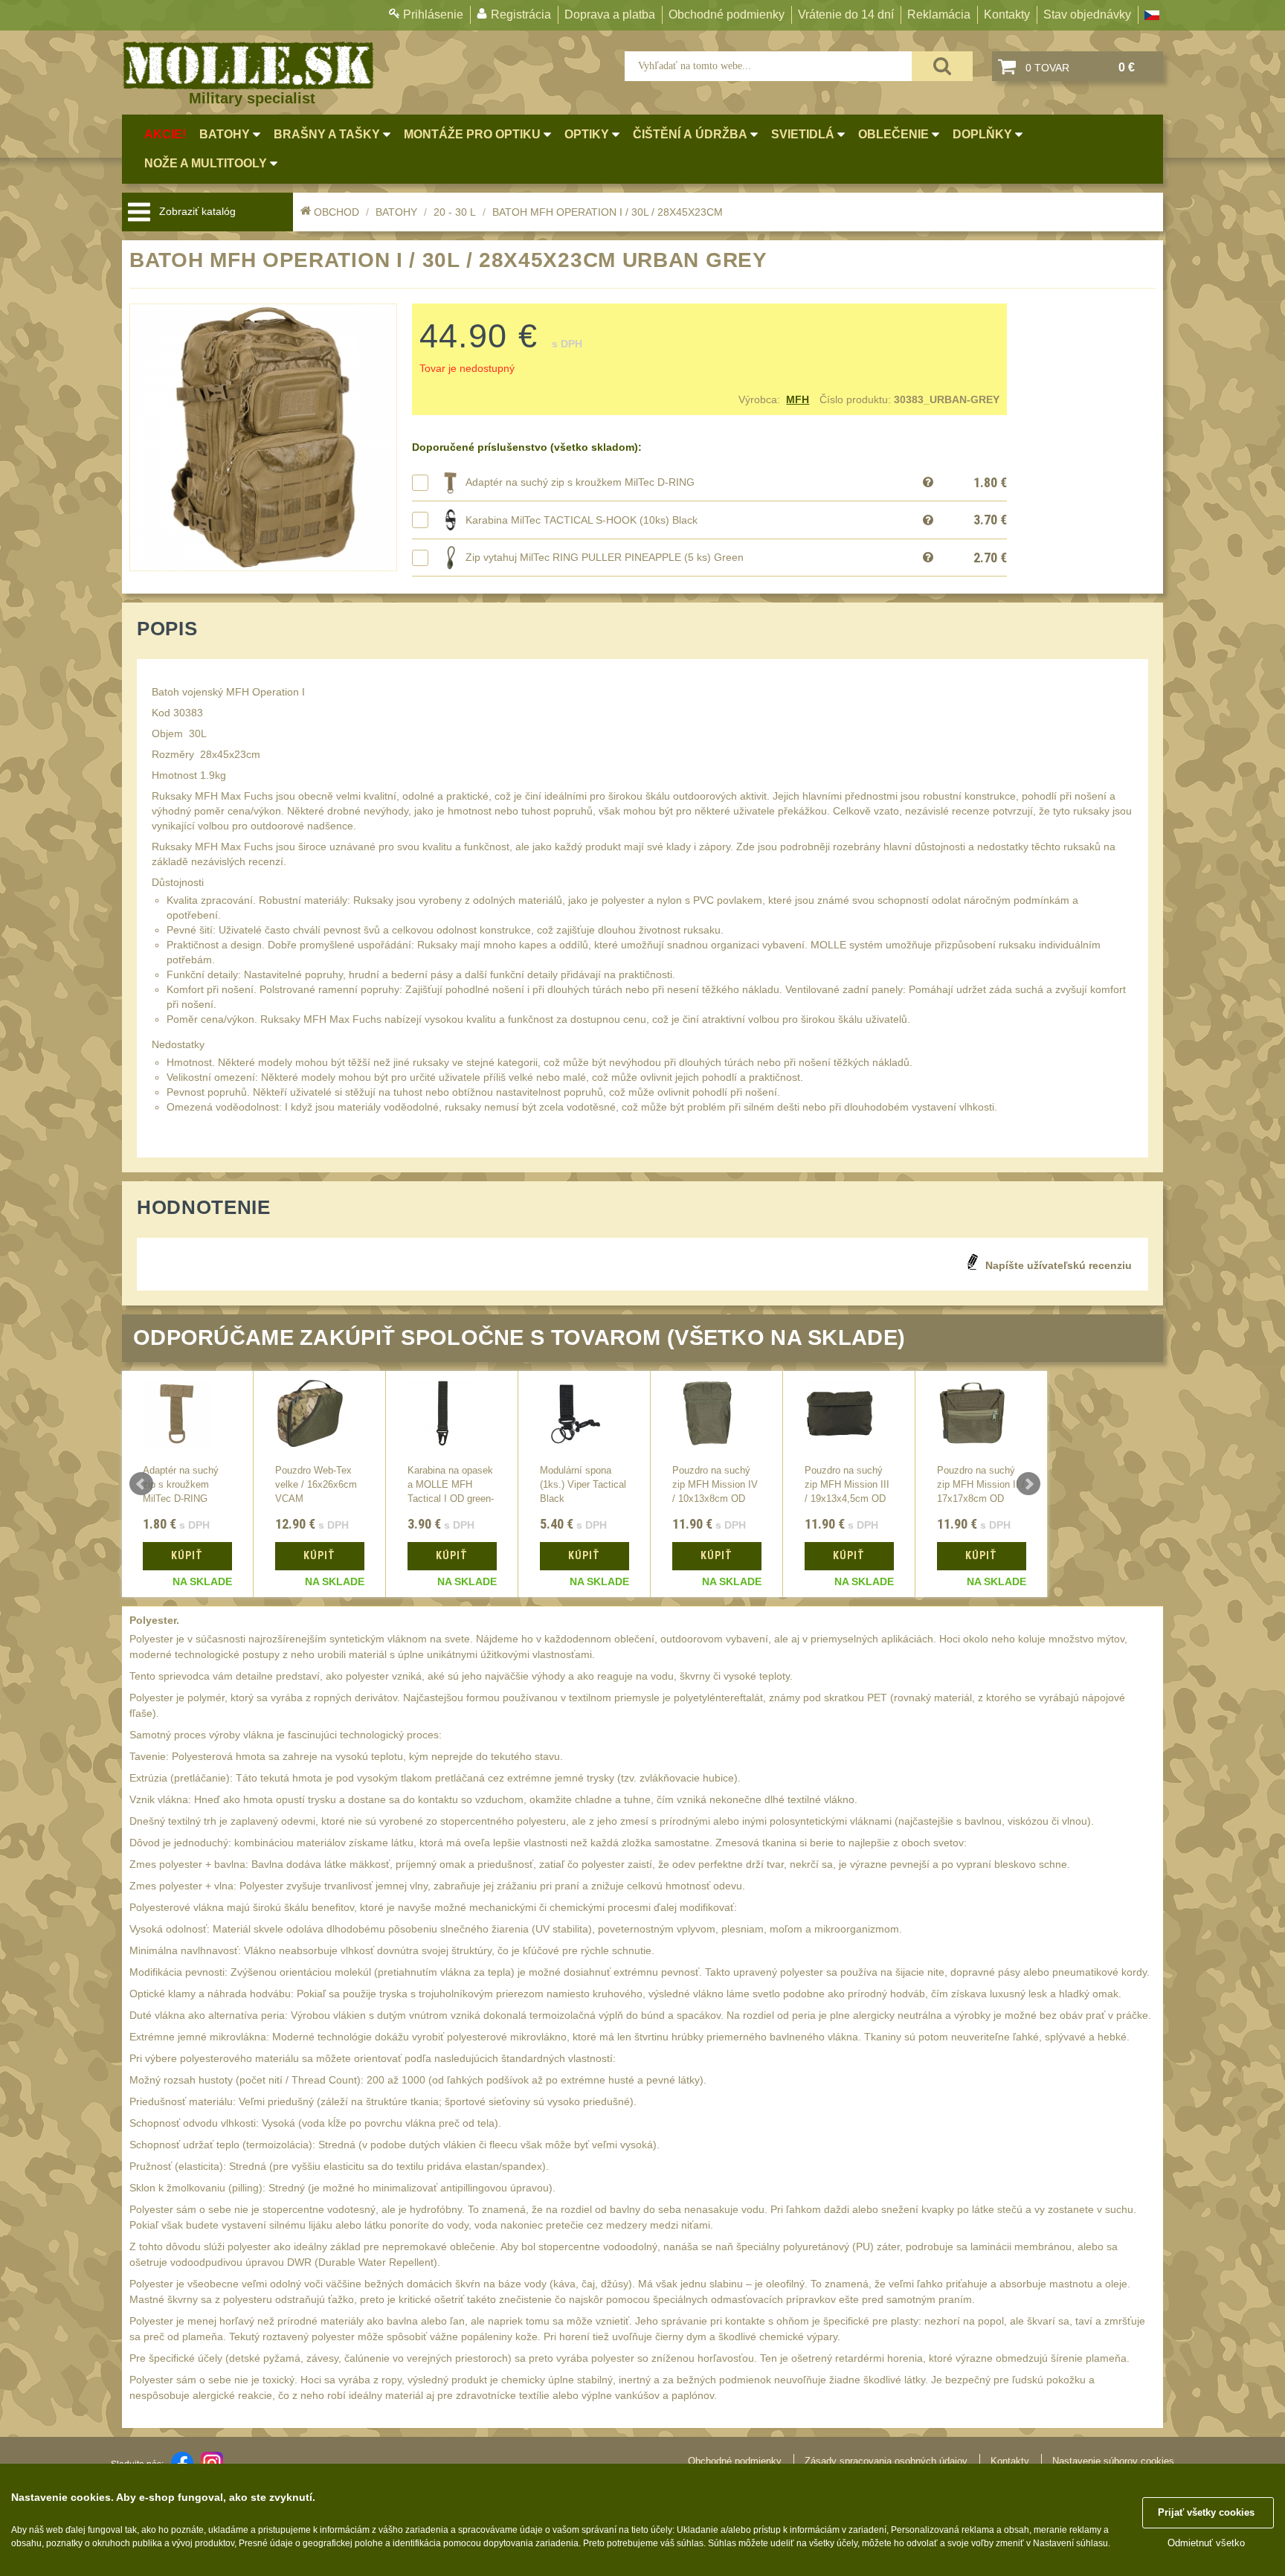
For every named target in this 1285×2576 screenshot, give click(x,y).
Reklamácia (939, 15)
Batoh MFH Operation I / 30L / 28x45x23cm (608, 212)
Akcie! (165, 134)
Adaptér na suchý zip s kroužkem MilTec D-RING (580, 482)
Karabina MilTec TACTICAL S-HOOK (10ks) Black (582, 520)
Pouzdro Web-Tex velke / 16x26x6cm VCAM (316, 1485)
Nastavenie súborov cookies (1113, 2461)
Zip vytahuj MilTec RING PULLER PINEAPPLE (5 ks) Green (605, 557)
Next (1028, 1484)
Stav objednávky (1087, 15)
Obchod (336, 212)
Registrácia (521, 15)
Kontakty (1007, 15)
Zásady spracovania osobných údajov (886, 2461)
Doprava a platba (610, 15)
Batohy (396, 212)
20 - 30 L (455, 212)
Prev (141, 1484)
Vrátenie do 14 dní (846, 15)
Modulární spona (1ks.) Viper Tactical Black (583, 1485)
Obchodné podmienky (727, 15)
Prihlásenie (433, 15)
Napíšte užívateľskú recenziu (1059, 1265)
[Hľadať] (942, 66)
